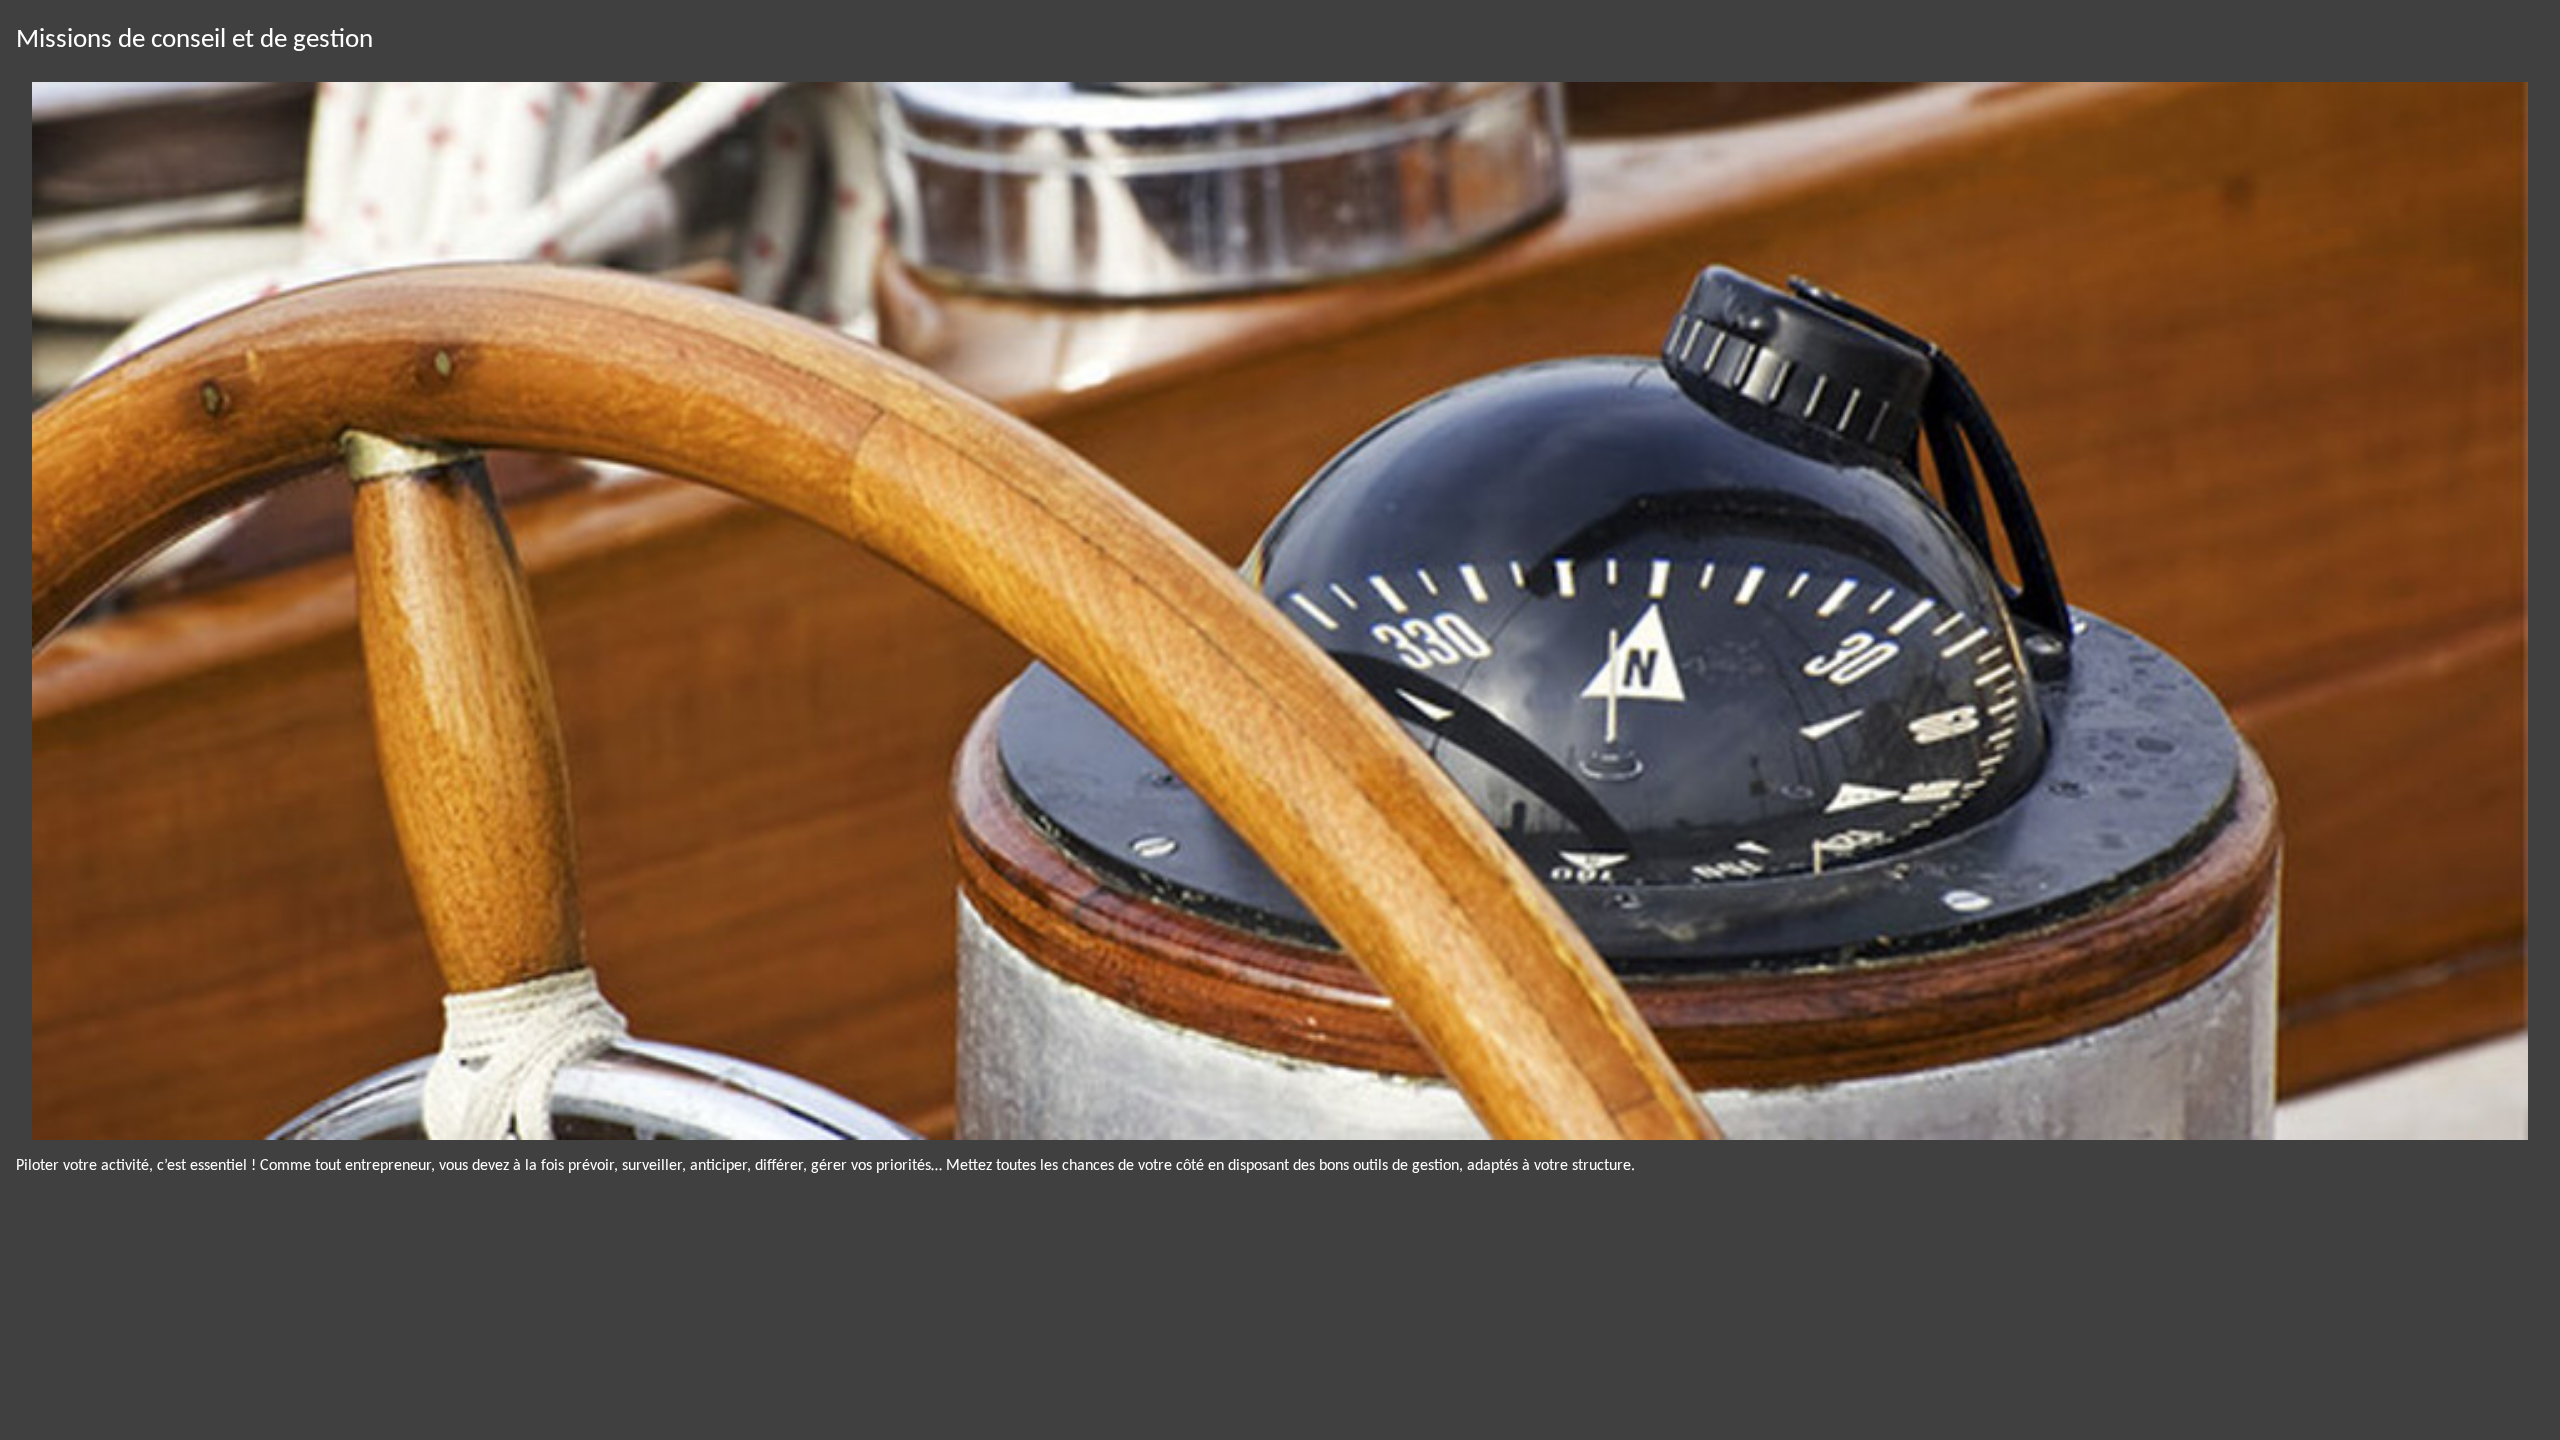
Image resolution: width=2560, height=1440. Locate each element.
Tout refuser (340, 1388)
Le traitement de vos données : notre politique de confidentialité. (233, 1335)
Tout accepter (131, 1388)
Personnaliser (548, 1388)
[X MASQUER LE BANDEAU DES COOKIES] (662, 1174)
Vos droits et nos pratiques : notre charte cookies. (186, 1316)
